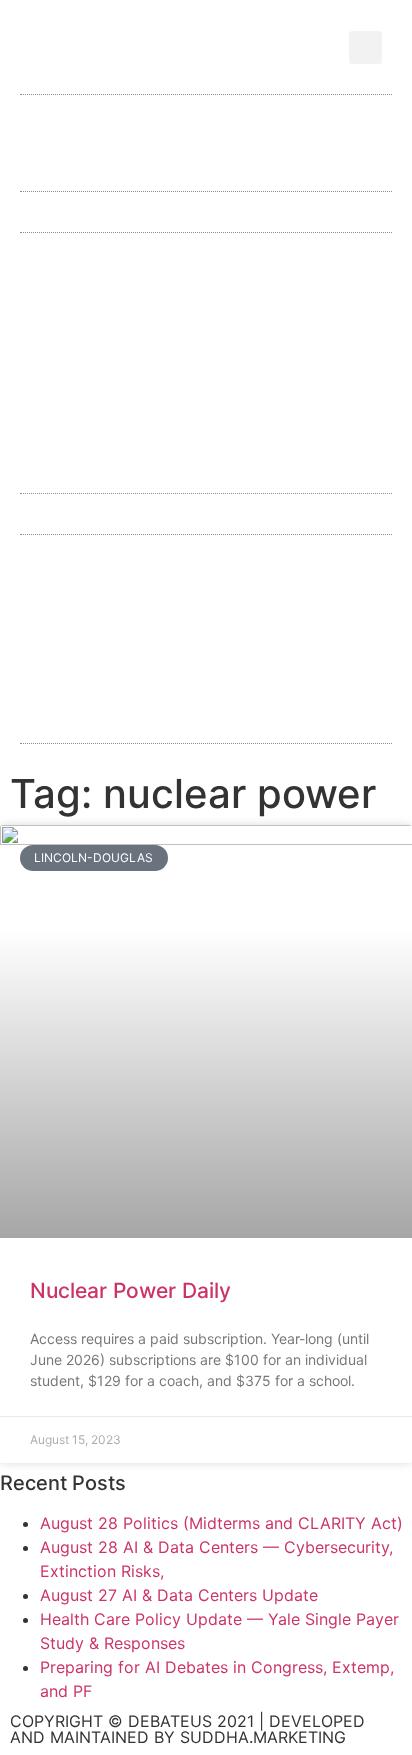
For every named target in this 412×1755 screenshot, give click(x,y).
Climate (306, 560)
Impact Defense (152, 664)
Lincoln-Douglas (123, 258)
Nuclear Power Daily (130, 1290)
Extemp (145, 310)
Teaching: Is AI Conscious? (206, 414)
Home (117, 110)
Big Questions (206, 362)
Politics (303, 716)
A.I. (90, 560)
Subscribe (167, 174)
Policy (254, 258)
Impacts (287, 664)
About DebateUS (247, 110)
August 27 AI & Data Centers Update (179, 1595)
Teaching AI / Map (206, 466)
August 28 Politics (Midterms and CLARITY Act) (221, 1523)
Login (272, 174)
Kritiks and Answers (154, 716)
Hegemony (289, 612)
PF (337, 258)
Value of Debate (148, 142)
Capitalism (190, 560)
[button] (365, 47)
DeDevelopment (141, 612)
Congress (258, 310)
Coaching (287, 142)
